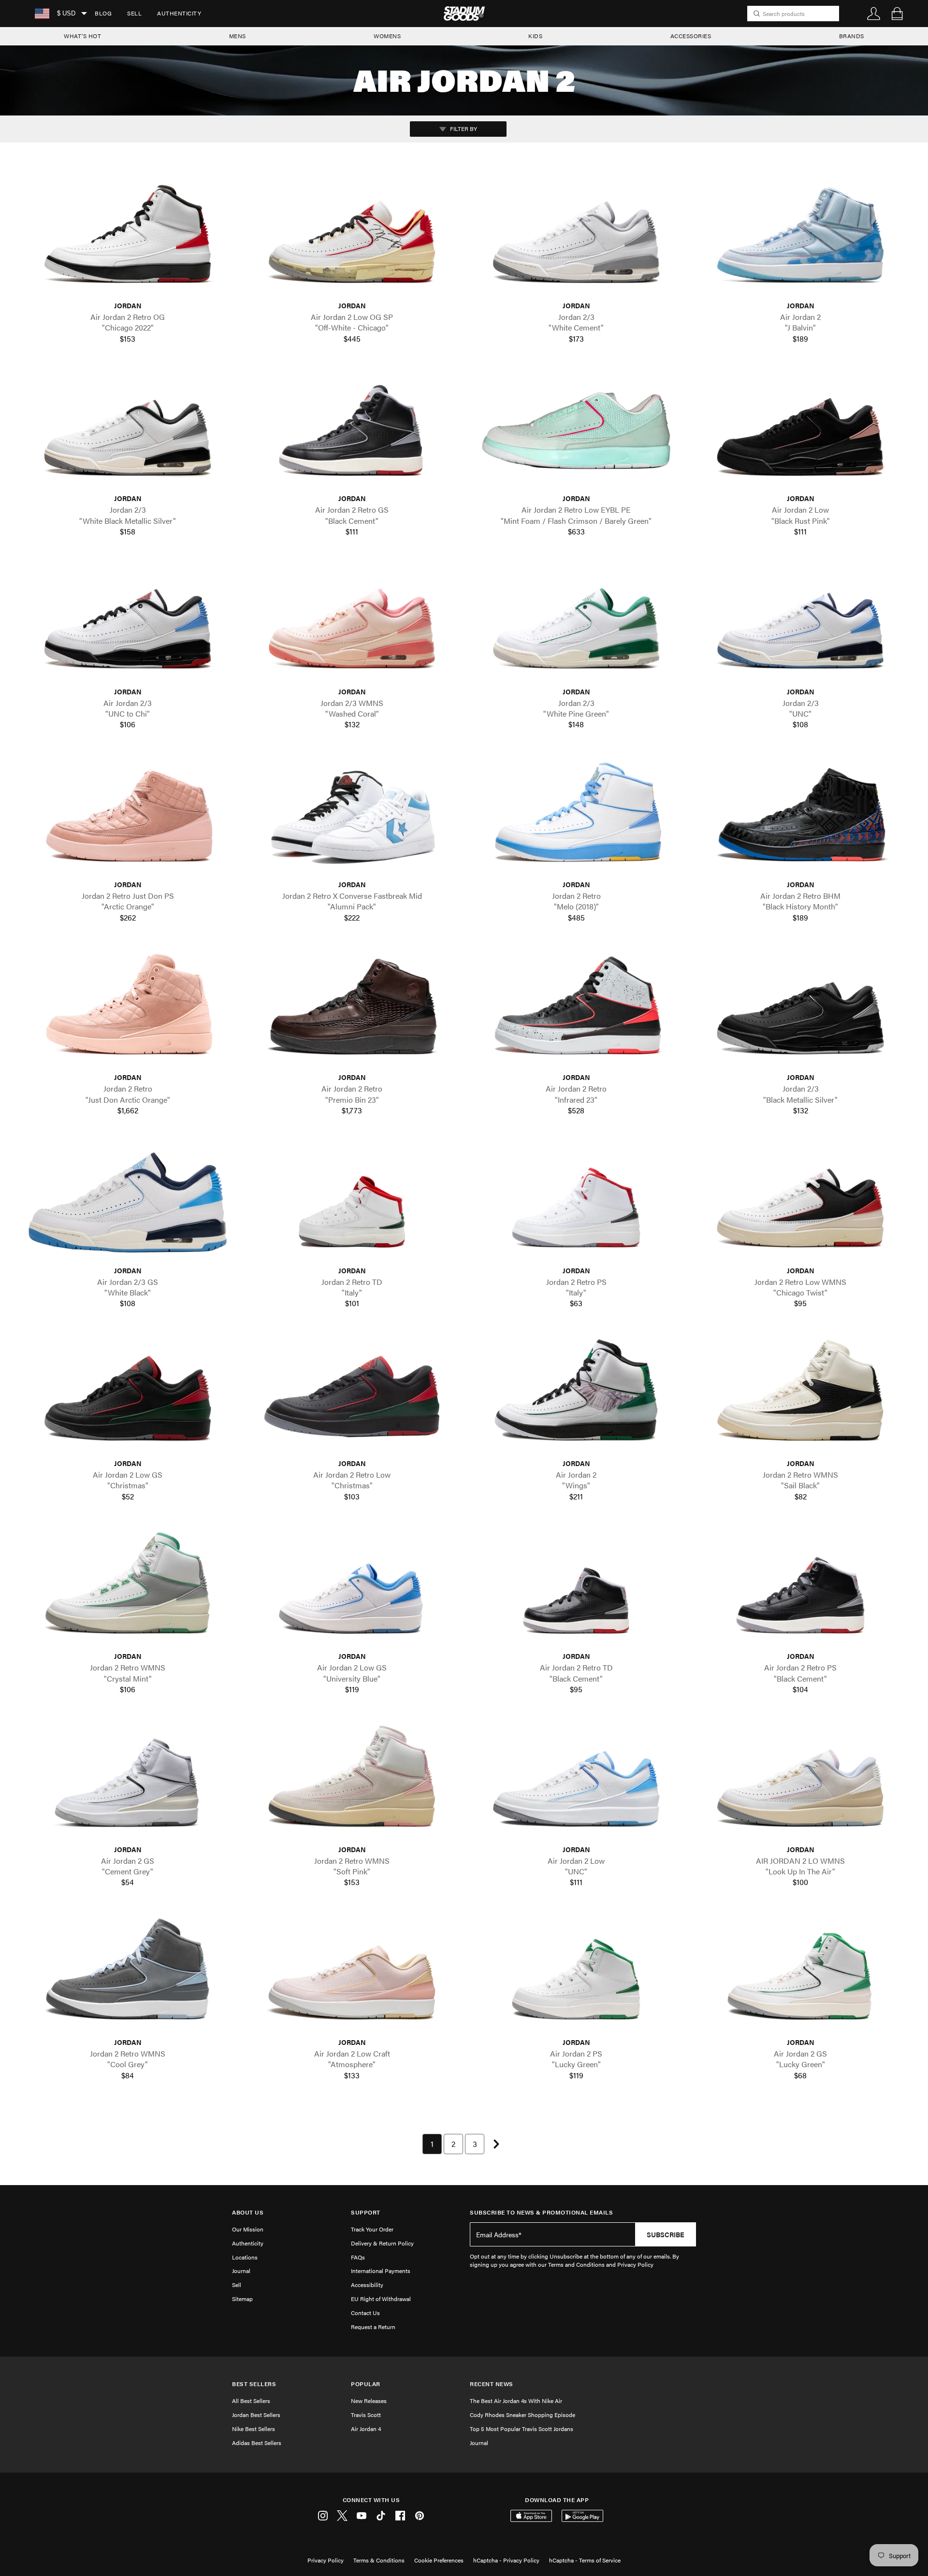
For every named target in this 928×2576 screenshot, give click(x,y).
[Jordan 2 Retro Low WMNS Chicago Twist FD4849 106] (800, 1202)
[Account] (874, 14)
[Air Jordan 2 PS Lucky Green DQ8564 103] (576, 1975)
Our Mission (248, 2229)
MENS (238, 36)
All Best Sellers (251, 2401)
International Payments (381, 2271)
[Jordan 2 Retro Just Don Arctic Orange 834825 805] (128, 1010)
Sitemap (242, 2299)
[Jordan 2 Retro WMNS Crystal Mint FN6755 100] (128, 1589)
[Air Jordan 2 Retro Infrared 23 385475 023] (576, 1010)
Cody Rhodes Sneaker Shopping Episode (522, 2415)
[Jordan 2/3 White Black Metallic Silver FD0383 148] (128, 431)
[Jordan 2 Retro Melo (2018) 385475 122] (576, 817)
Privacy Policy (326, 2560)
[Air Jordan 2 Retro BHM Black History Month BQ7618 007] (800, 817)
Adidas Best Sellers (257, 2443)
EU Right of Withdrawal (381, 2299)
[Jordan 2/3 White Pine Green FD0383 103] (576, 624)
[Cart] (897, 14)
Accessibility (367, 2285)
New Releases (369, 2401)
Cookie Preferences (439, 2560)
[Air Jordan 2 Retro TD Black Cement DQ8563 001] (576, 1589)
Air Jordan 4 (366, 2429)
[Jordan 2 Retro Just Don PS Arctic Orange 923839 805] (128, 817)
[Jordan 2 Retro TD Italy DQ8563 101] (352, 1202)
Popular (366, 2384)
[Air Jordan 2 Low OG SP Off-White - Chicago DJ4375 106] (352, 238)
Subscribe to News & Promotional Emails (541, 2212)
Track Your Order (372, 2229)
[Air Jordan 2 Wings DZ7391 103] (576, 1396)
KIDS (535, 36)
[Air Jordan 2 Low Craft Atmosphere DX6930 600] (352, 1975)
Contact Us (365, 2313)
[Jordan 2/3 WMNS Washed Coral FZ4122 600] (352, 624)
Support (366, 2212)
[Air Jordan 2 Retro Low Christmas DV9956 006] (352, 1396)
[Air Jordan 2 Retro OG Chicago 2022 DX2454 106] (128, 238)
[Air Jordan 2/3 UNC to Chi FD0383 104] (128, 624)
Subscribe (666, 2234)
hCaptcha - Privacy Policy (506, 2560)
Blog (103, 13)
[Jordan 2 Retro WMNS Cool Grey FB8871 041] (128, 1975)
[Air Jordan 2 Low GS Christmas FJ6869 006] (128, 1396)
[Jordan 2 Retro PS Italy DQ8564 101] (576, 1202)
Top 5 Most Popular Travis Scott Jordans (522, 2429)
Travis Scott (366, 2415)
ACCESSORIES (691, 36)
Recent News (492, 2384)
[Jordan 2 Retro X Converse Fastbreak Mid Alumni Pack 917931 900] (352, 817)
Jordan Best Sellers (256, 2415)
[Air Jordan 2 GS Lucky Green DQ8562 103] (800, 1975)
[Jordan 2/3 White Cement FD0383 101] (576, 238)
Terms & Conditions (379, 2560)
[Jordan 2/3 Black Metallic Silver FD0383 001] (800, 1010)
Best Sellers (254, 2384)
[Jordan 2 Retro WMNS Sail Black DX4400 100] (800, 1396)
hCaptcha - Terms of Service (585, 2560)
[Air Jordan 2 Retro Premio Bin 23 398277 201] (352, 1010)
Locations (245, 2257)
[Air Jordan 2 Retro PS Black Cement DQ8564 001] (800, 1589)
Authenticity (179, 13)
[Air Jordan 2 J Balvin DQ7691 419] (800, 238)
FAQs (358, 2257)
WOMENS (387, 36)
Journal (241, 2271)
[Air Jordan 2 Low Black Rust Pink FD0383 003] (800, 431)
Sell (134, 13)
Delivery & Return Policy (382, 2243)
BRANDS (852, 36)
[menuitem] (103, 14)
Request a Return (373, 2327)
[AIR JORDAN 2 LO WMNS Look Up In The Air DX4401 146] (800, 1781)
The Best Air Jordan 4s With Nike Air (516, 2401)
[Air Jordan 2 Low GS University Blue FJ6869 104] (352, 1589)
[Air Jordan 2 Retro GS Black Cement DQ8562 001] (352, 431)
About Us (248, 2212)
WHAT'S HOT (82, 36)
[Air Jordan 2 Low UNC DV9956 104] (576, 1781)
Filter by (463, 129)
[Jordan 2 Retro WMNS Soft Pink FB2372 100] (352, 1781)
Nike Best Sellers (254, 2429)
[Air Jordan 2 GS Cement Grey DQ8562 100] (128, 1781)
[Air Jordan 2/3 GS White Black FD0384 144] (128, 1202)
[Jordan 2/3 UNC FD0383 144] (800, 624)
